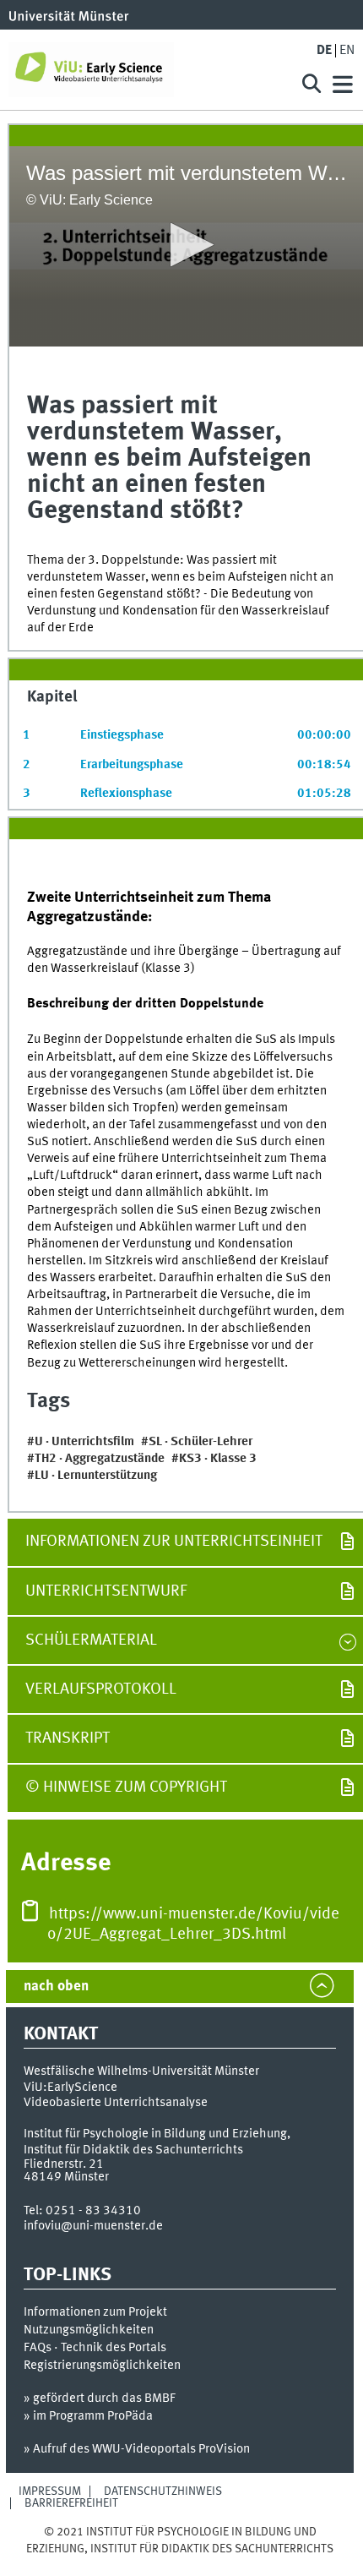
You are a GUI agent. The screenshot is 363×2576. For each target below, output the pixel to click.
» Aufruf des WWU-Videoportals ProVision (137, 2449)
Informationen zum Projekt (95, 2312)
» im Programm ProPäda (88, 2416)
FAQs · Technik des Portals (95, 2348)
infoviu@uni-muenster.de (93, 2226)
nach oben (56, 1987)
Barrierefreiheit (71, 2503)
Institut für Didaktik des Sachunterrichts (133, 2150)
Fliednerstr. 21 (64, 2164)
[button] (187, 245)
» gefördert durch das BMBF (100, 2399)
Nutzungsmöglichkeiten (89, 2330)
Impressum (50, 2491)
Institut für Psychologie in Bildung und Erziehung (155, 2134)
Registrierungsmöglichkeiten (102, 2366)
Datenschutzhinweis (163, 2491)
